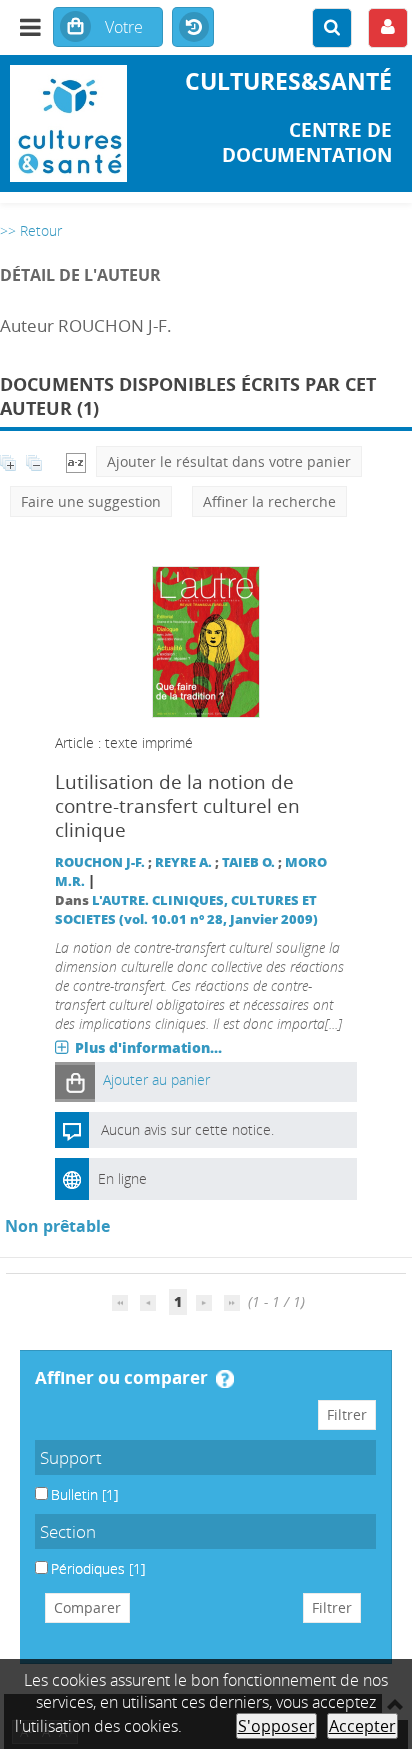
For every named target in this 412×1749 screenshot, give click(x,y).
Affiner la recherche (269, 501)
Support (71, 1457)
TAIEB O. (248, 862)
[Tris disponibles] (76, 461)
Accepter (362, 1726)
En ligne (122, 1178)
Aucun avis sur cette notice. (187, 1129)
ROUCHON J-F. (100, 862)
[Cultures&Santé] (68, 123)
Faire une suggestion (91, 501)
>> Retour (31, 230)
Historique (193, 28)
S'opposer (276, 1726)
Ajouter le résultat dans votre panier (229, 461)
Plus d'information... (148, 1047)
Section (68, 1531)
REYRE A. (183, 862)
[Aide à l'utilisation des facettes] (225, 1379)
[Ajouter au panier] (75, 1081)
